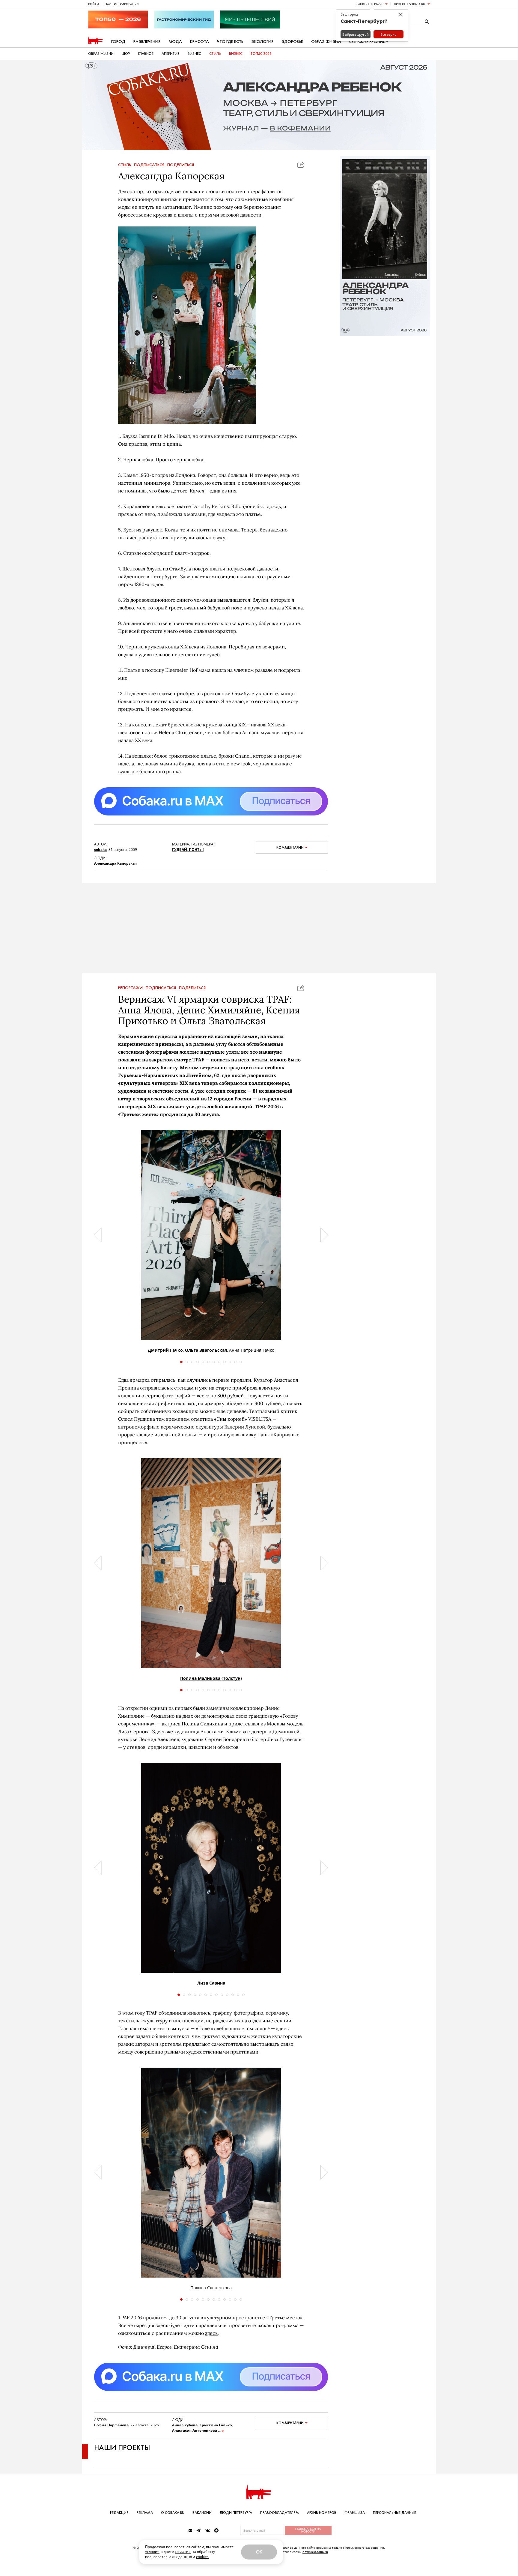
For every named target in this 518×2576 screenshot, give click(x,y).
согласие (183, 2552)
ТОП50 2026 (261, 54)
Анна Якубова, (185, 2437)
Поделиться (181, 165)
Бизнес (194, 54)
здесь (211, 2345)
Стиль (215, 54)
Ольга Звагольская (206, 1362)
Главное (146, 54)
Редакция (119, 2513)
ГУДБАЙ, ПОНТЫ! (188, 850)
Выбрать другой (356, 34)
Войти (94, 4)
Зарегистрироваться (122, 4)
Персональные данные (394, 2513)
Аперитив (171, 54)
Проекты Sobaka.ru (409, 4)
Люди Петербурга (236, 2513)
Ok (259, 2552)
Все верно (389, 34)
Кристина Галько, (216, 2437)
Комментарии (290, 848)
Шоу (126, 54)
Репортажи (130, 1000)
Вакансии (202, 2513)
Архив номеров (322, 2513)
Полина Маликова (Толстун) (211, 1690)
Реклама (145, 2513)
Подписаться (149, 165)
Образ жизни (326, 42)
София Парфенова (111, 2437)
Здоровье (292, 42)
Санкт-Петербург (370, 4)
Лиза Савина (211, 1995)
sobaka (100, 850)
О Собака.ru (173, 2513)
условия (152, 2552)
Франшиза (355, 2513)
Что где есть (230, 42)
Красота (199, 42)
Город (118, 42)
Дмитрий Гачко (165, 1362)
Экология (262, 42)
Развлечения (147, 42)
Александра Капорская (115, 863)
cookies (202, 2557)
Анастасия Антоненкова (195, 2442)
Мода (175, 42)
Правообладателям (280, 2513)
